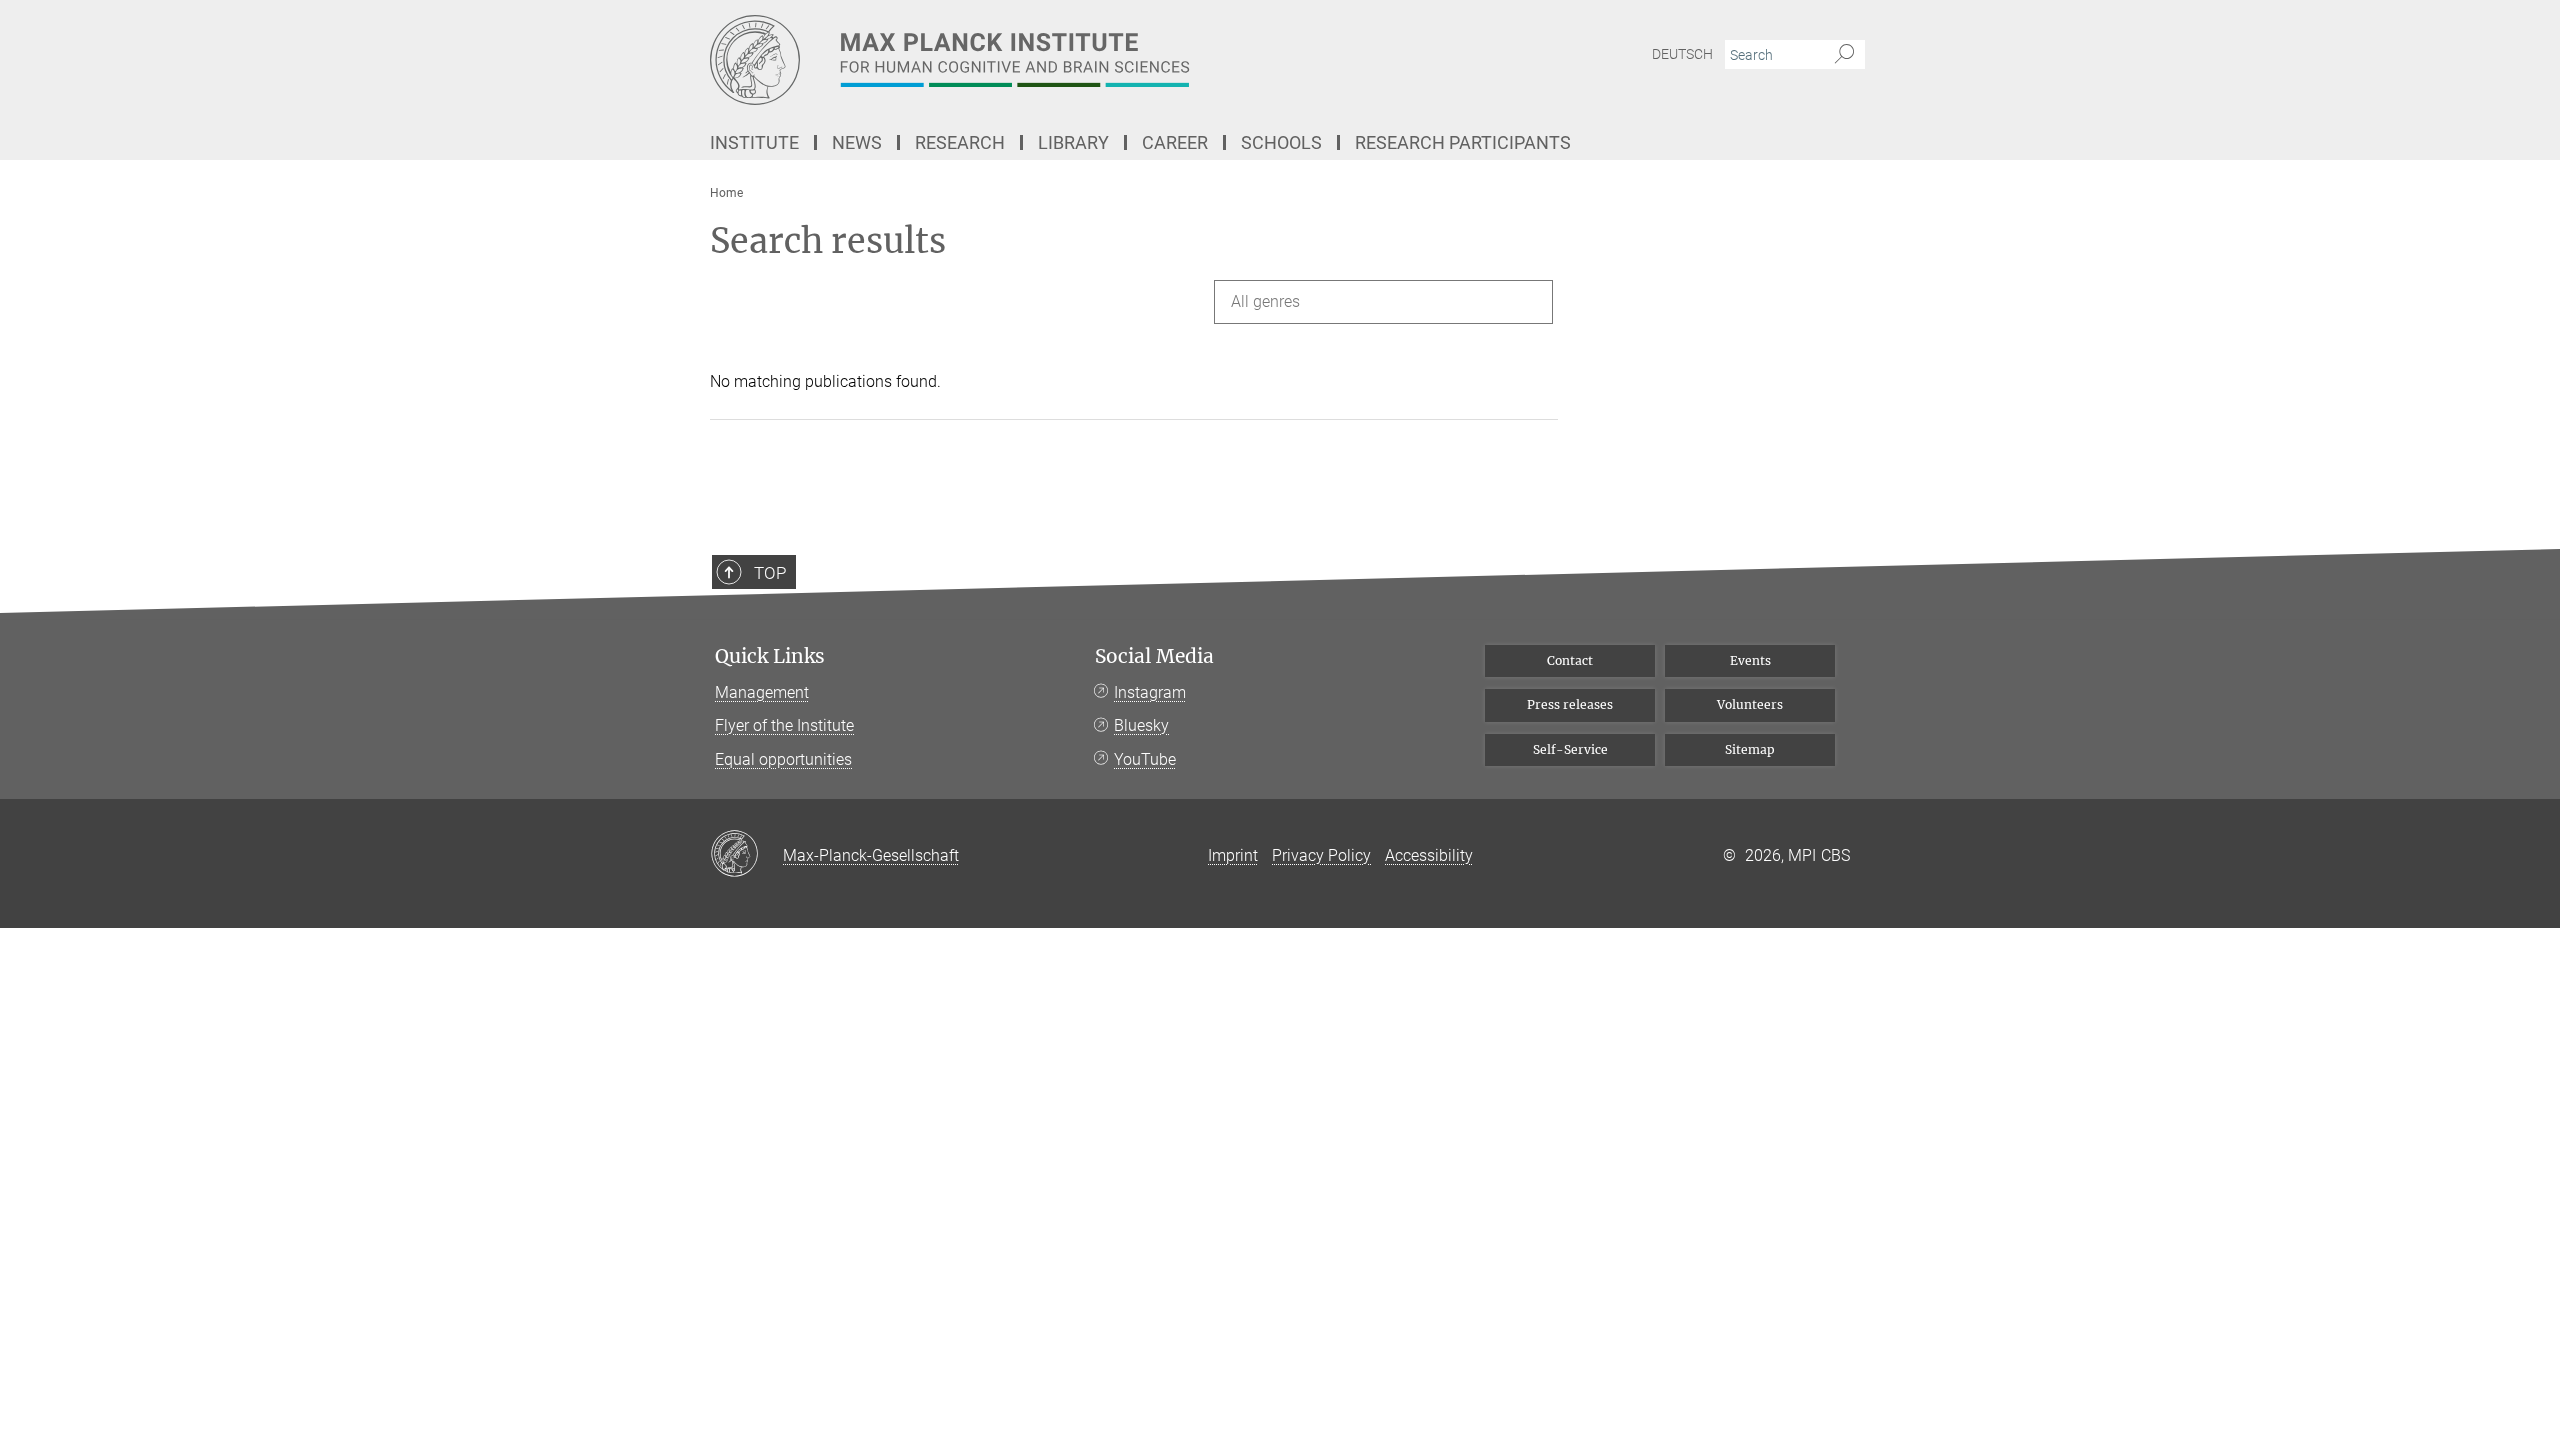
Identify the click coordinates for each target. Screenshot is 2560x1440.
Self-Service (1570, 749)
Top (770, 573)
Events (1750, 660)
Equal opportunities (783, 759)
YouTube (1145, 759)
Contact (1570, 660)
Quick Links (770, 656)
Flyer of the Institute (784, 725)
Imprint (1233, 855)
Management (762, 692)
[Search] (1844, 55)
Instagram (1150, 692)
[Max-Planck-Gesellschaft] (746, 855)
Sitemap (1750, 749)
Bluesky (1141, 725)
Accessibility (1429, 855)
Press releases (1570, 704)
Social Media (1154, 656)
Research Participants (1463, 142)
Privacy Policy (1321, 855)
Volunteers (1750, 704)
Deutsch (1682, 54)
